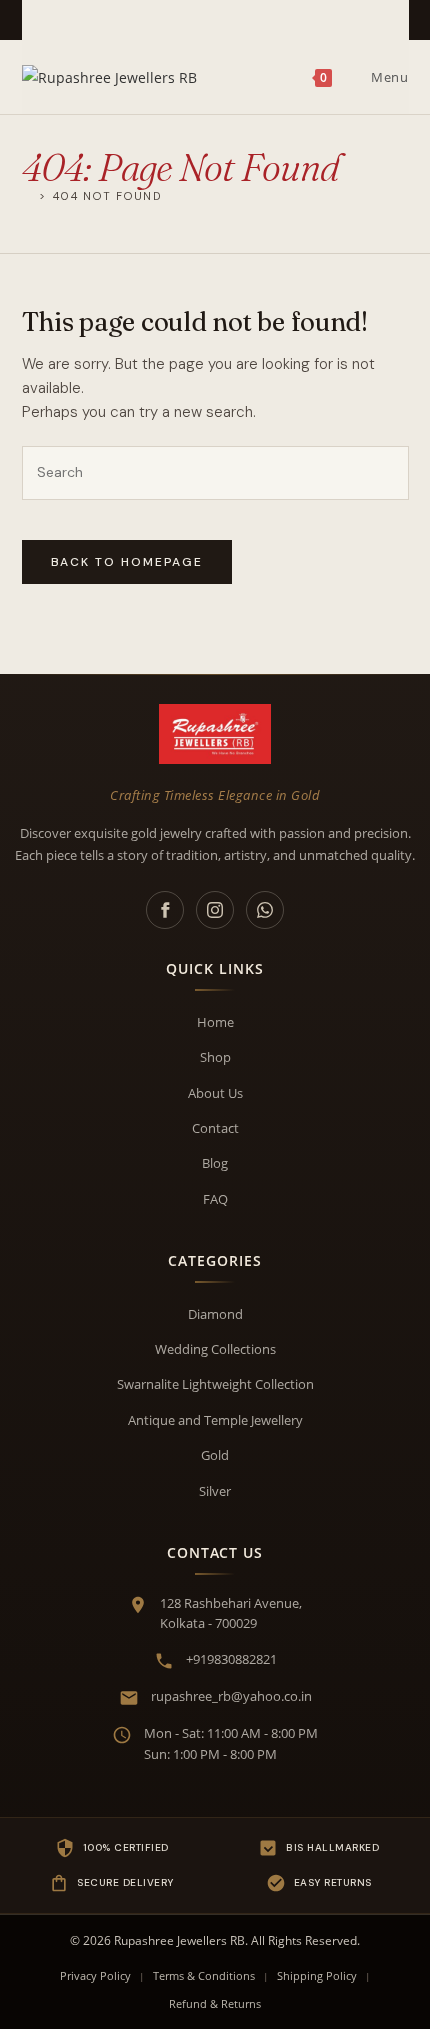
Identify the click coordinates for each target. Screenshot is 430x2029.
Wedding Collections (215, 1349)
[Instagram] (215, 910)
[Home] (28, 195)
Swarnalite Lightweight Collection (215, 1384)
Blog (215, 1163)
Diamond (215, 1314)
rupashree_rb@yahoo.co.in (231, 1696)
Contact (215, 1128)
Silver (215, 1491)
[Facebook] (165, 910)
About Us (215, 1093)
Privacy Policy (95, 1975)
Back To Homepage (127, 562)
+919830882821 (231, 1659)
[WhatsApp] (265, 910)
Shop (215, 1057)
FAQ (215, 1199)
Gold (215, 1455)
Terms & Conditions (204, 1975)
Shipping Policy (317, 1975)
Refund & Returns (215, 2003)
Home (215, 1022)
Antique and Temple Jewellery (215, 1420)
